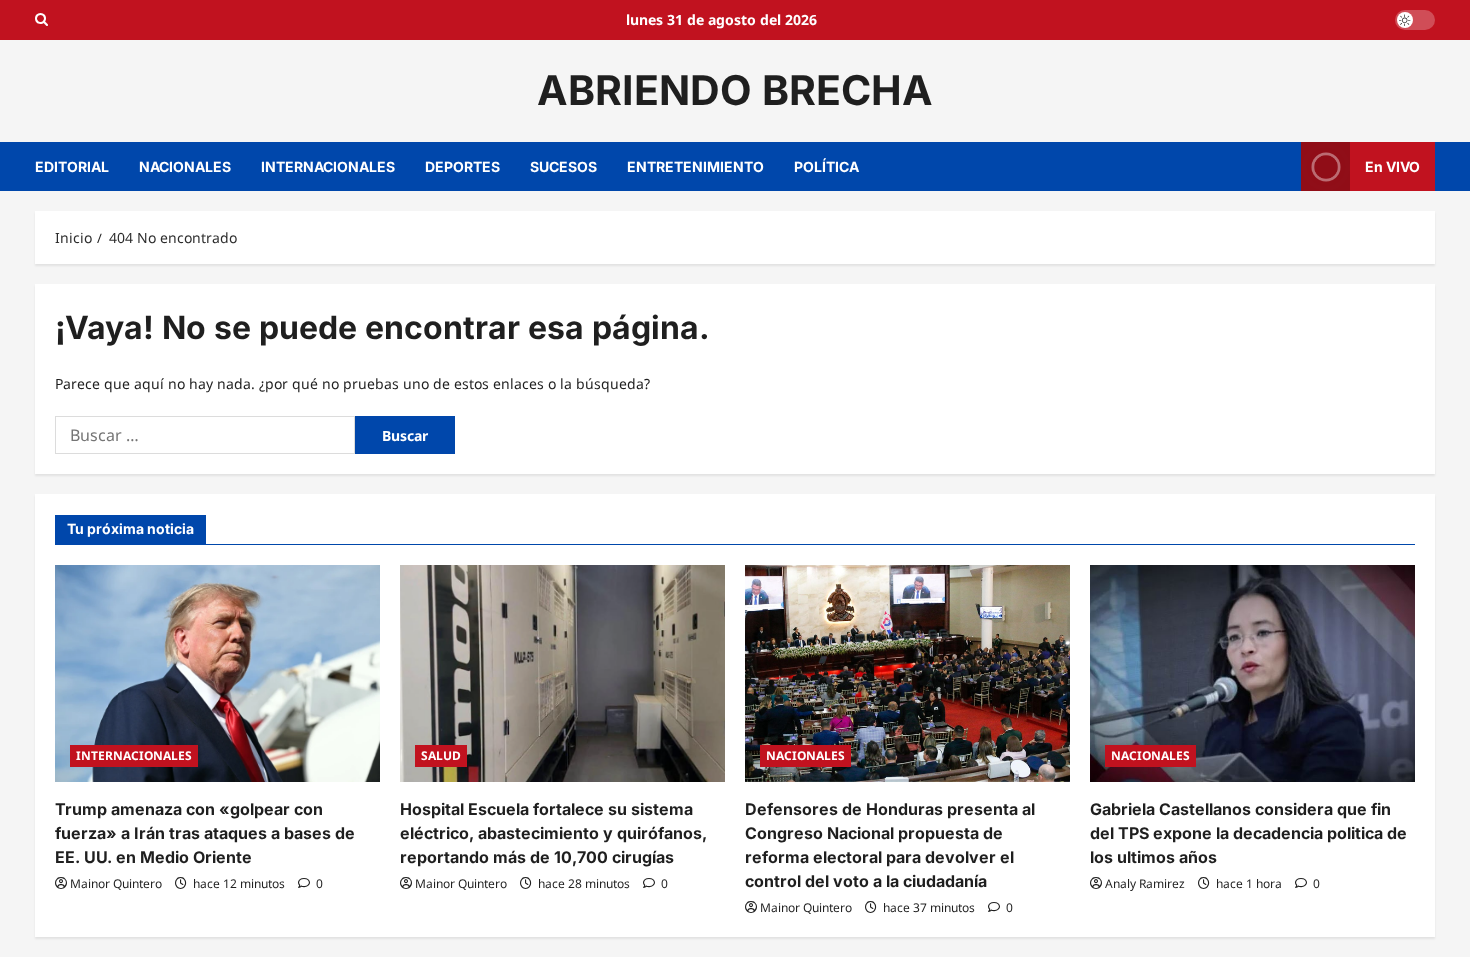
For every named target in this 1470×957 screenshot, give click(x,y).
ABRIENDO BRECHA (735, 90)
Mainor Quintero (116, 883)
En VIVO (1392, 165)
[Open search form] (41, 20)
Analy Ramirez (1145, 883)
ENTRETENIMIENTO (695, 166)
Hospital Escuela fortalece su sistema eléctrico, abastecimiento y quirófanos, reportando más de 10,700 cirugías (553, 833)
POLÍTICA (826, 166)
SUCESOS (563, 166)
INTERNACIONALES (328, 166)
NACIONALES (185, 166)
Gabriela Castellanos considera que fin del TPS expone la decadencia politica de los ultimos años (1248, 833)
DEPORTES (462, 166)
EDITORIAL (72, 166)
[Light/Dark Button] (1415, 20)
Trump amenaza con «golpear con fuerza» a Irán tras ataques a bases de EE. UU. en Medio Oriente (205, 833)
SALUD (441, 755)
